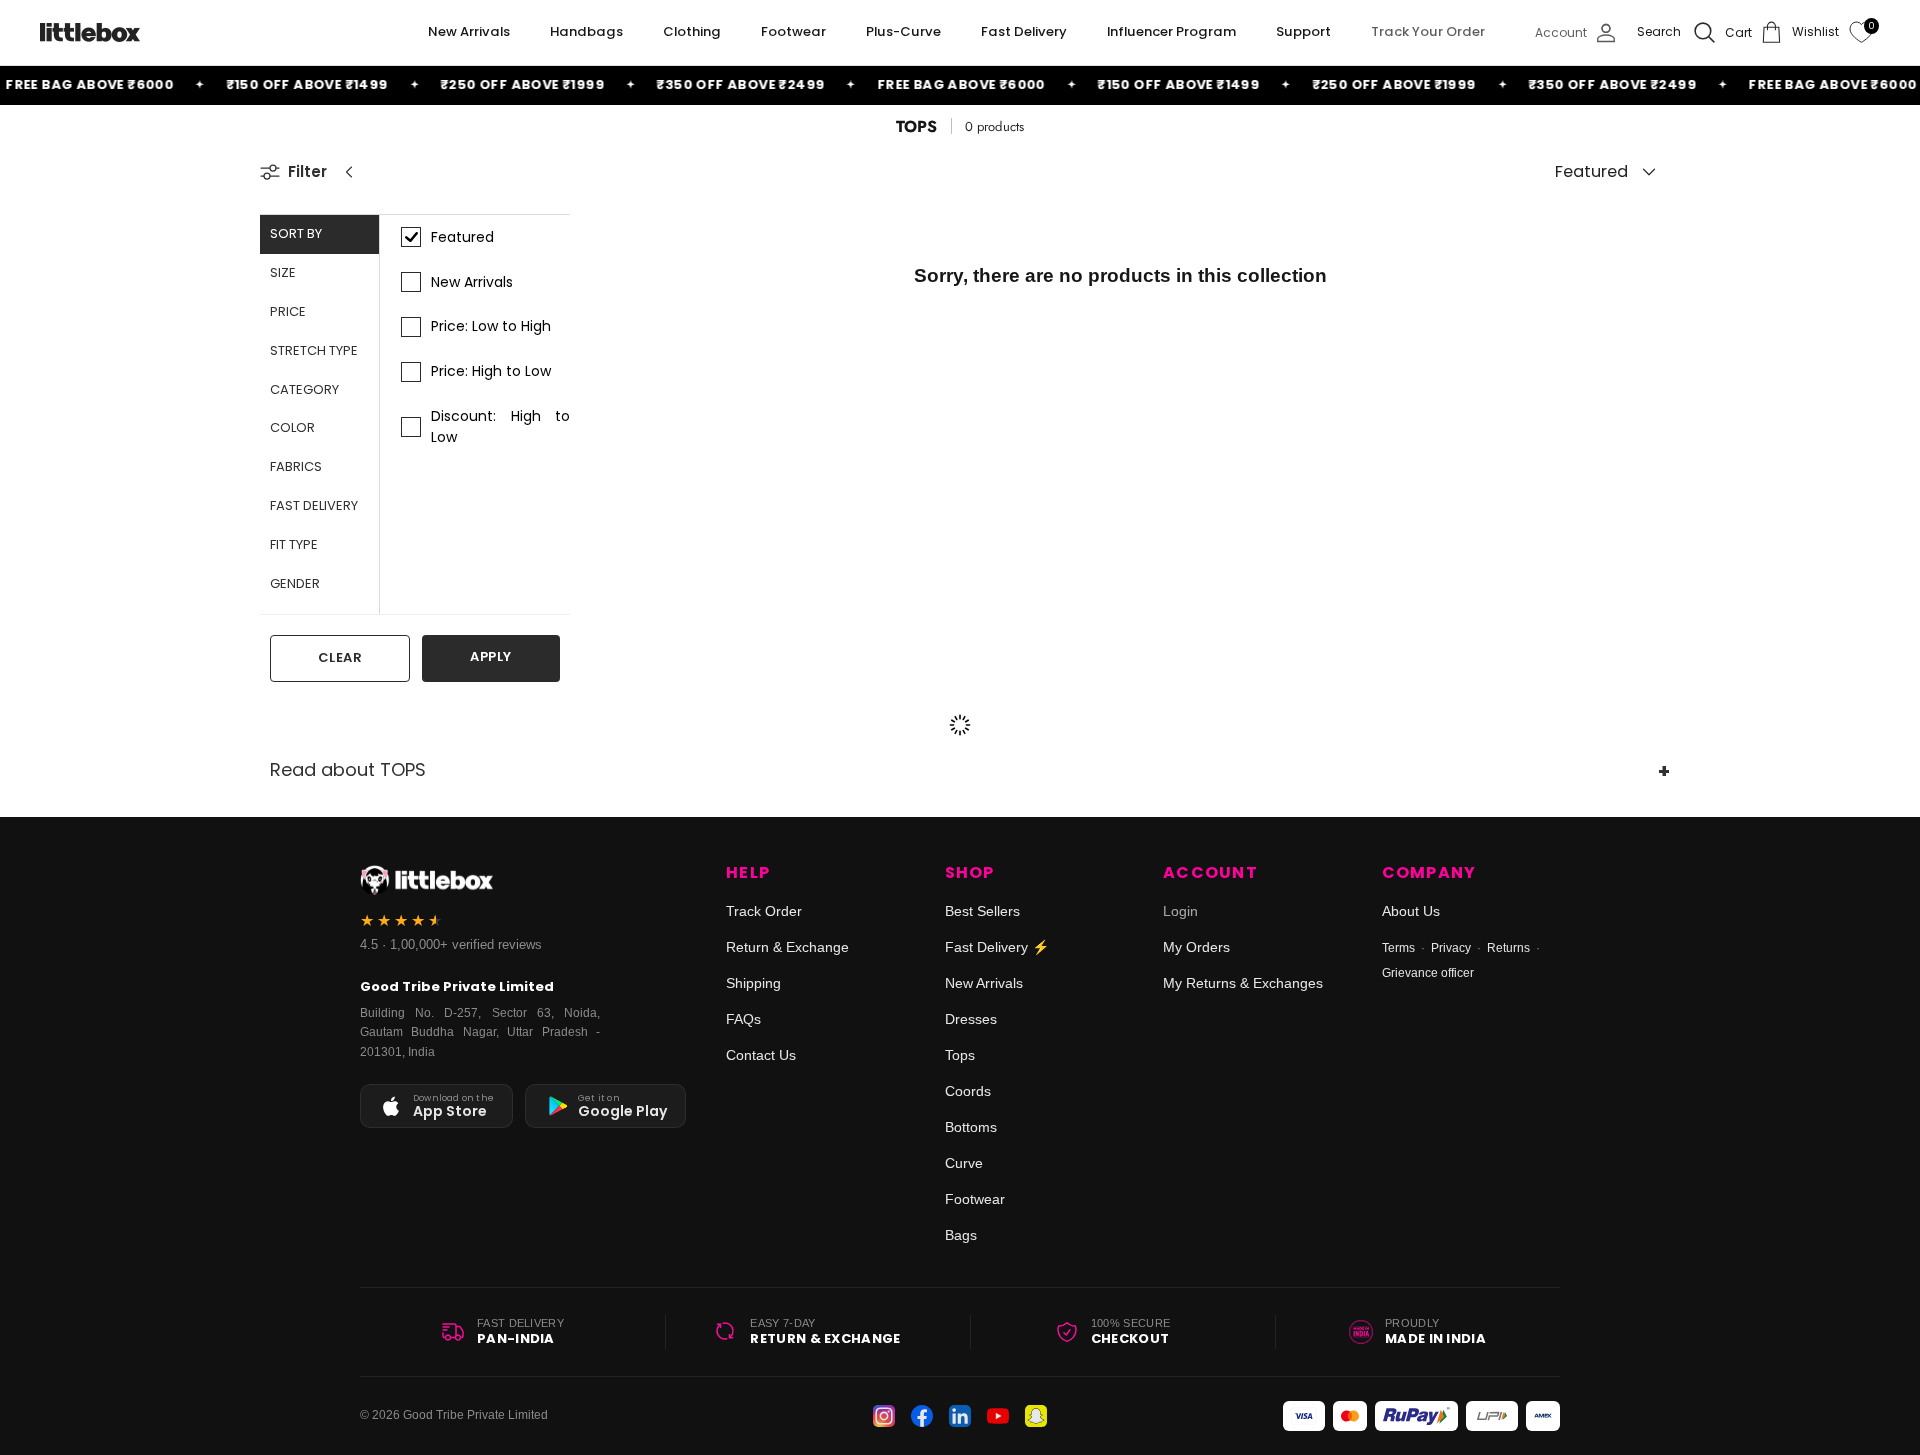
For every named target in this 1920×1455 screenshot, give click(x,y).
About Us (1411, 911)
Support (1303, 31)
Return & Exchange (787, 947)
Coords (968, 1091)
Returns (1508, 948)
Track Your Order (1428, 31)
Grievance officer (1428, 973)
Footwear (793, 31)
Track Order (764, 911)
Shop (970, 873)
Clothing (692, 31)
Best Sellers (982, 911)
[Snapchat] (1036, 1416)
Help (748, 873)
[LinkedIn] (960, 1416)
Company (1429, 873)
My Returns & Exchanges (1243, 983)
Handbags (586, 31)
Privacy (1451, 948)
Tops (960, 1055)
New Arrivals (469, 31)
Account (1210, 873)
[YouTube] (998, 1416)
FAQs (743, 1019)
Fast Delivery (1024, 31)
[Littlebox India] (90, 32)
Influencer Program (1171, 31)
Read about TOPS (348, 769)
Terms (1398, 948)
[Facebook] (922, 1416)
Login (1180, 911)
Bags (961, 1235)
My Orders (1196, 947)
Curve (964, 1163)
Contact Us (761, 1055)
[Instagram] (884, 1416)
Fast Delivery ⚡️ (997, 947)
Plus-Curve (903, 31)
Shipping (753, 983)
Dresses (971, 1019)
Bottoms (971, 1127)
